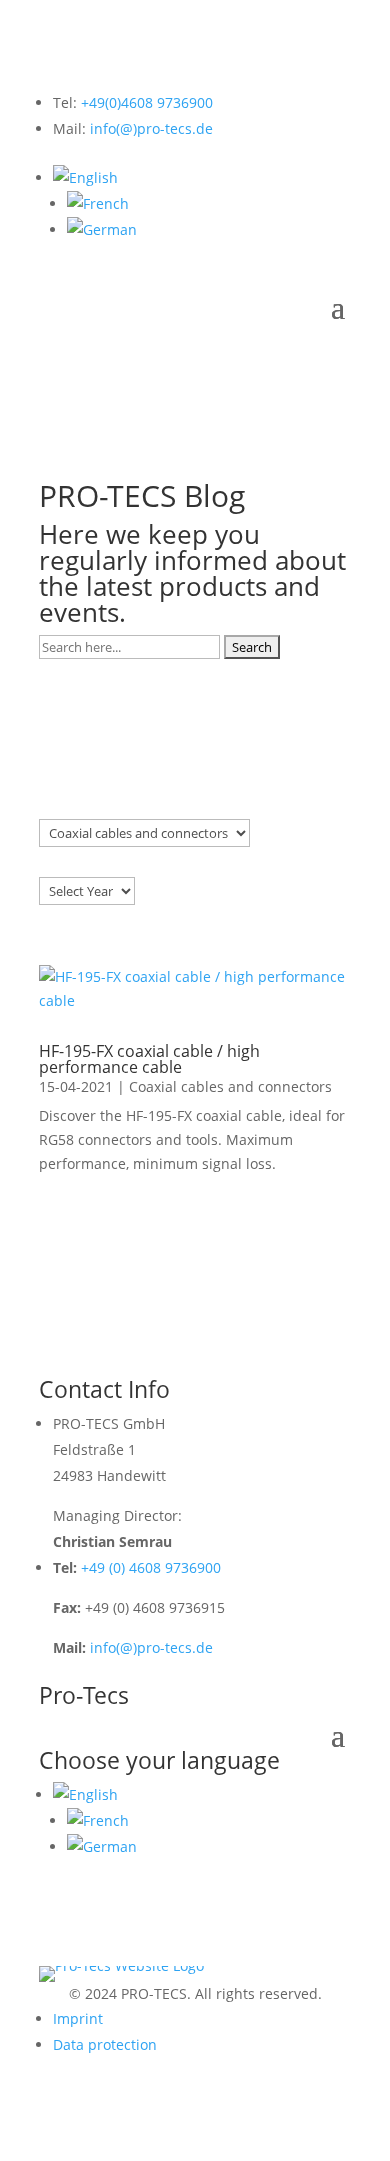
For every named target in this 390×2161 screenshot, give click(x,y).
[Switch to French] (98, 203)
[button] (85, 177)
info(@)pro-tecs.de (151, 128)
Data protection (105, 2044)
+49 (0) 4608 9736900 (151, 1567)
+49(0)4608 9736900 (147, 102)
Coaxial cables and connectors (230, 1086)
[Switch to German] (102, 229)
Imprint (78, 2018)
